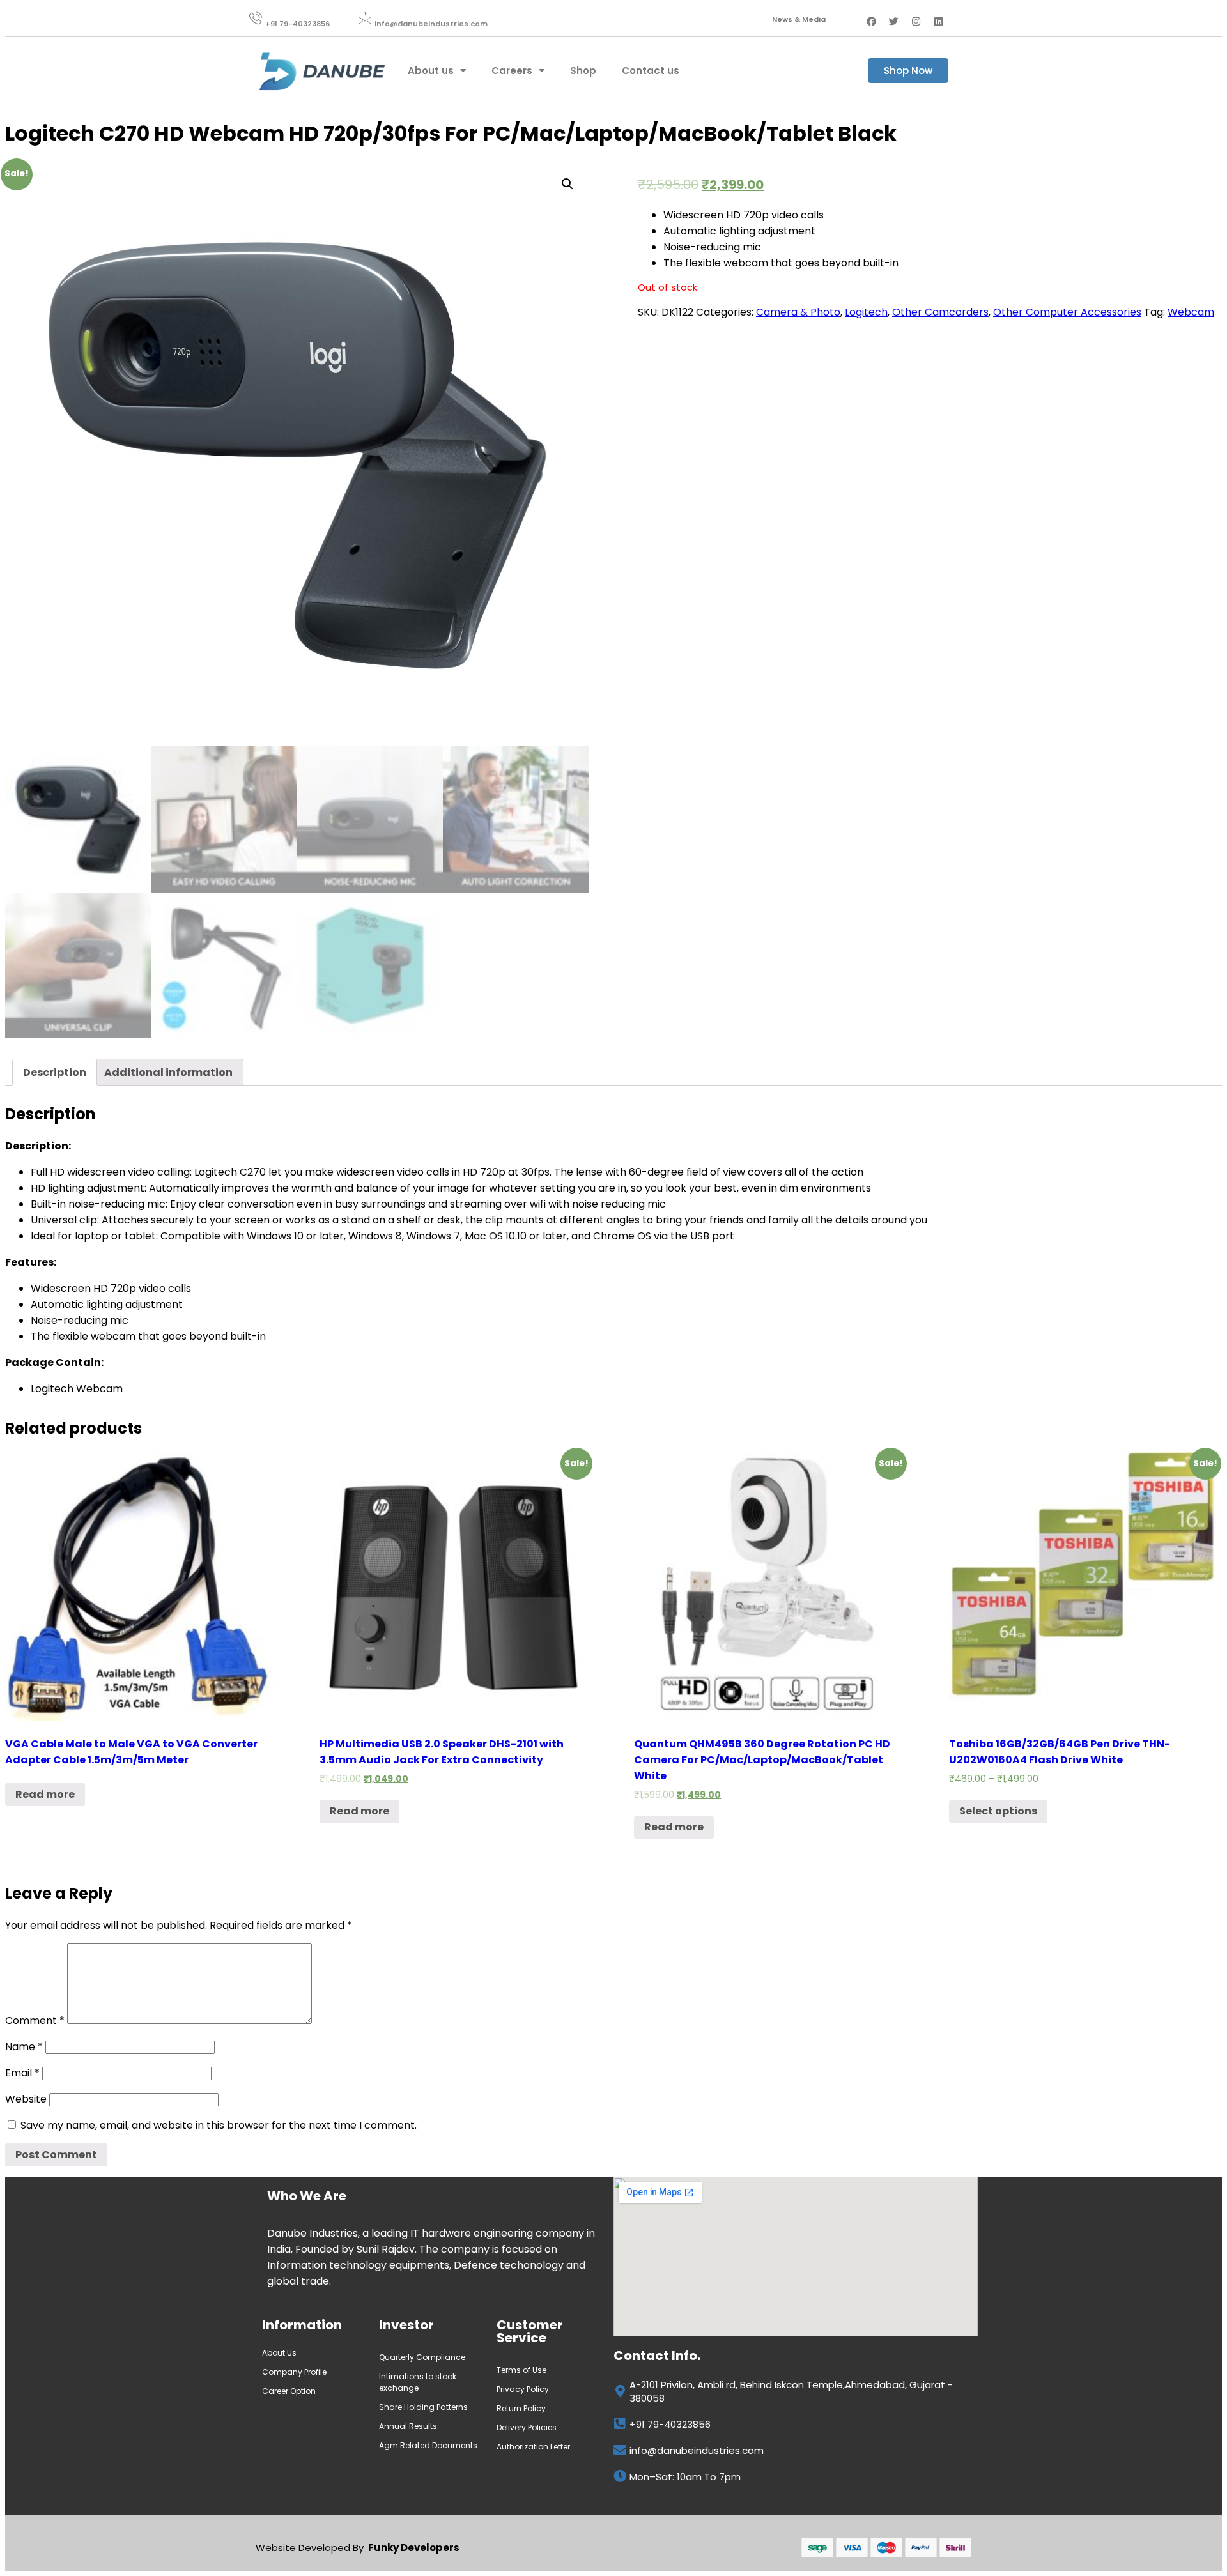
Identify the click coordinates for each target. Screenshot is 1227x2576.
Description (55, 1072)
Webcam (1191, 312)
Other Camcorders (940, 312)
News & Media (799, 19)
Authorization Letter (533, 2447)
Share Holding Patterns (423, 2407)
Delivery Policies (527, 2427)
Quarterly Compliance (422, 2357)
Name (24, 2047)
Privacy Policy (523, 2389)
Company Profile (295, 2372)
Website (26, 2099)
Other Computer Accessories (1067, 312)
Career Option (290, 2391)
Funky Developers (414, 2548)
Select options (998, 1811)
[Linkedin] (939, 21)
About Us (279, 2353)
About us (431, 71)
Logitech (866, 312)
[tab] (55, 1072)
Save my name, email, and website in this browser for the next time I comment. (219, 2125)
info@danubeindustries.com (431, 24)
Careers (512, 71)
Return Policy (521, 2408)
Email (22, 2073)
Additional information (168, 1072)
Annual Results (408, 2426)
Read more (45, 1794)
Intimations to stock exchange (418, 2382)
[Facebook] (872, 21)
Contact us (651, 71)
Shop (583, 71)
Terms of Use (521, 2370)
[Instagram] (916, 21)
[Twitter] (894, 21)
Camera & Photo (798, 312)
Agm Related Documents (428, 2445)
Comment (35, 2020)
